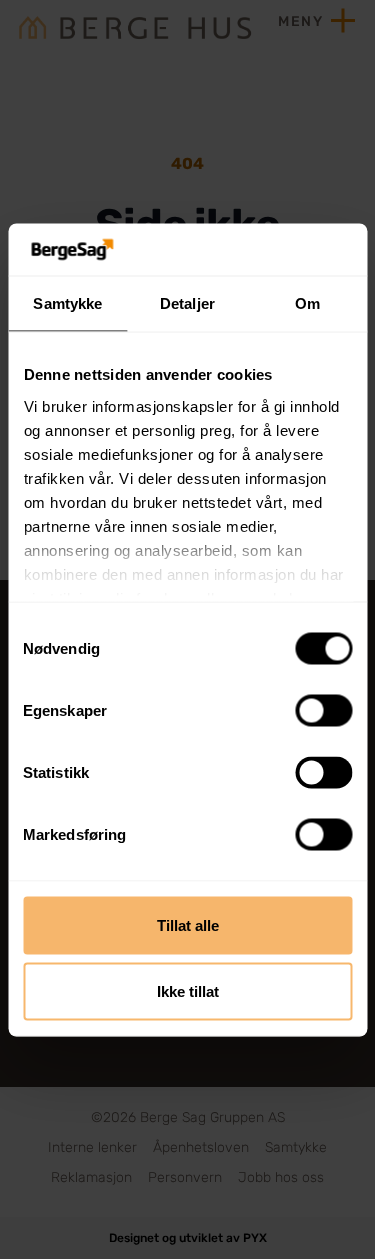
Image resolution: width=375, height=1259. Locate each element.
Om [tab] (307, 303)
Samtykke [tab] (67, 303)
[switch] (323, 711)
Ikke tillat (188, 990)
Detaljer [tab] (187, 303)
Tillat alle (188, 925)
